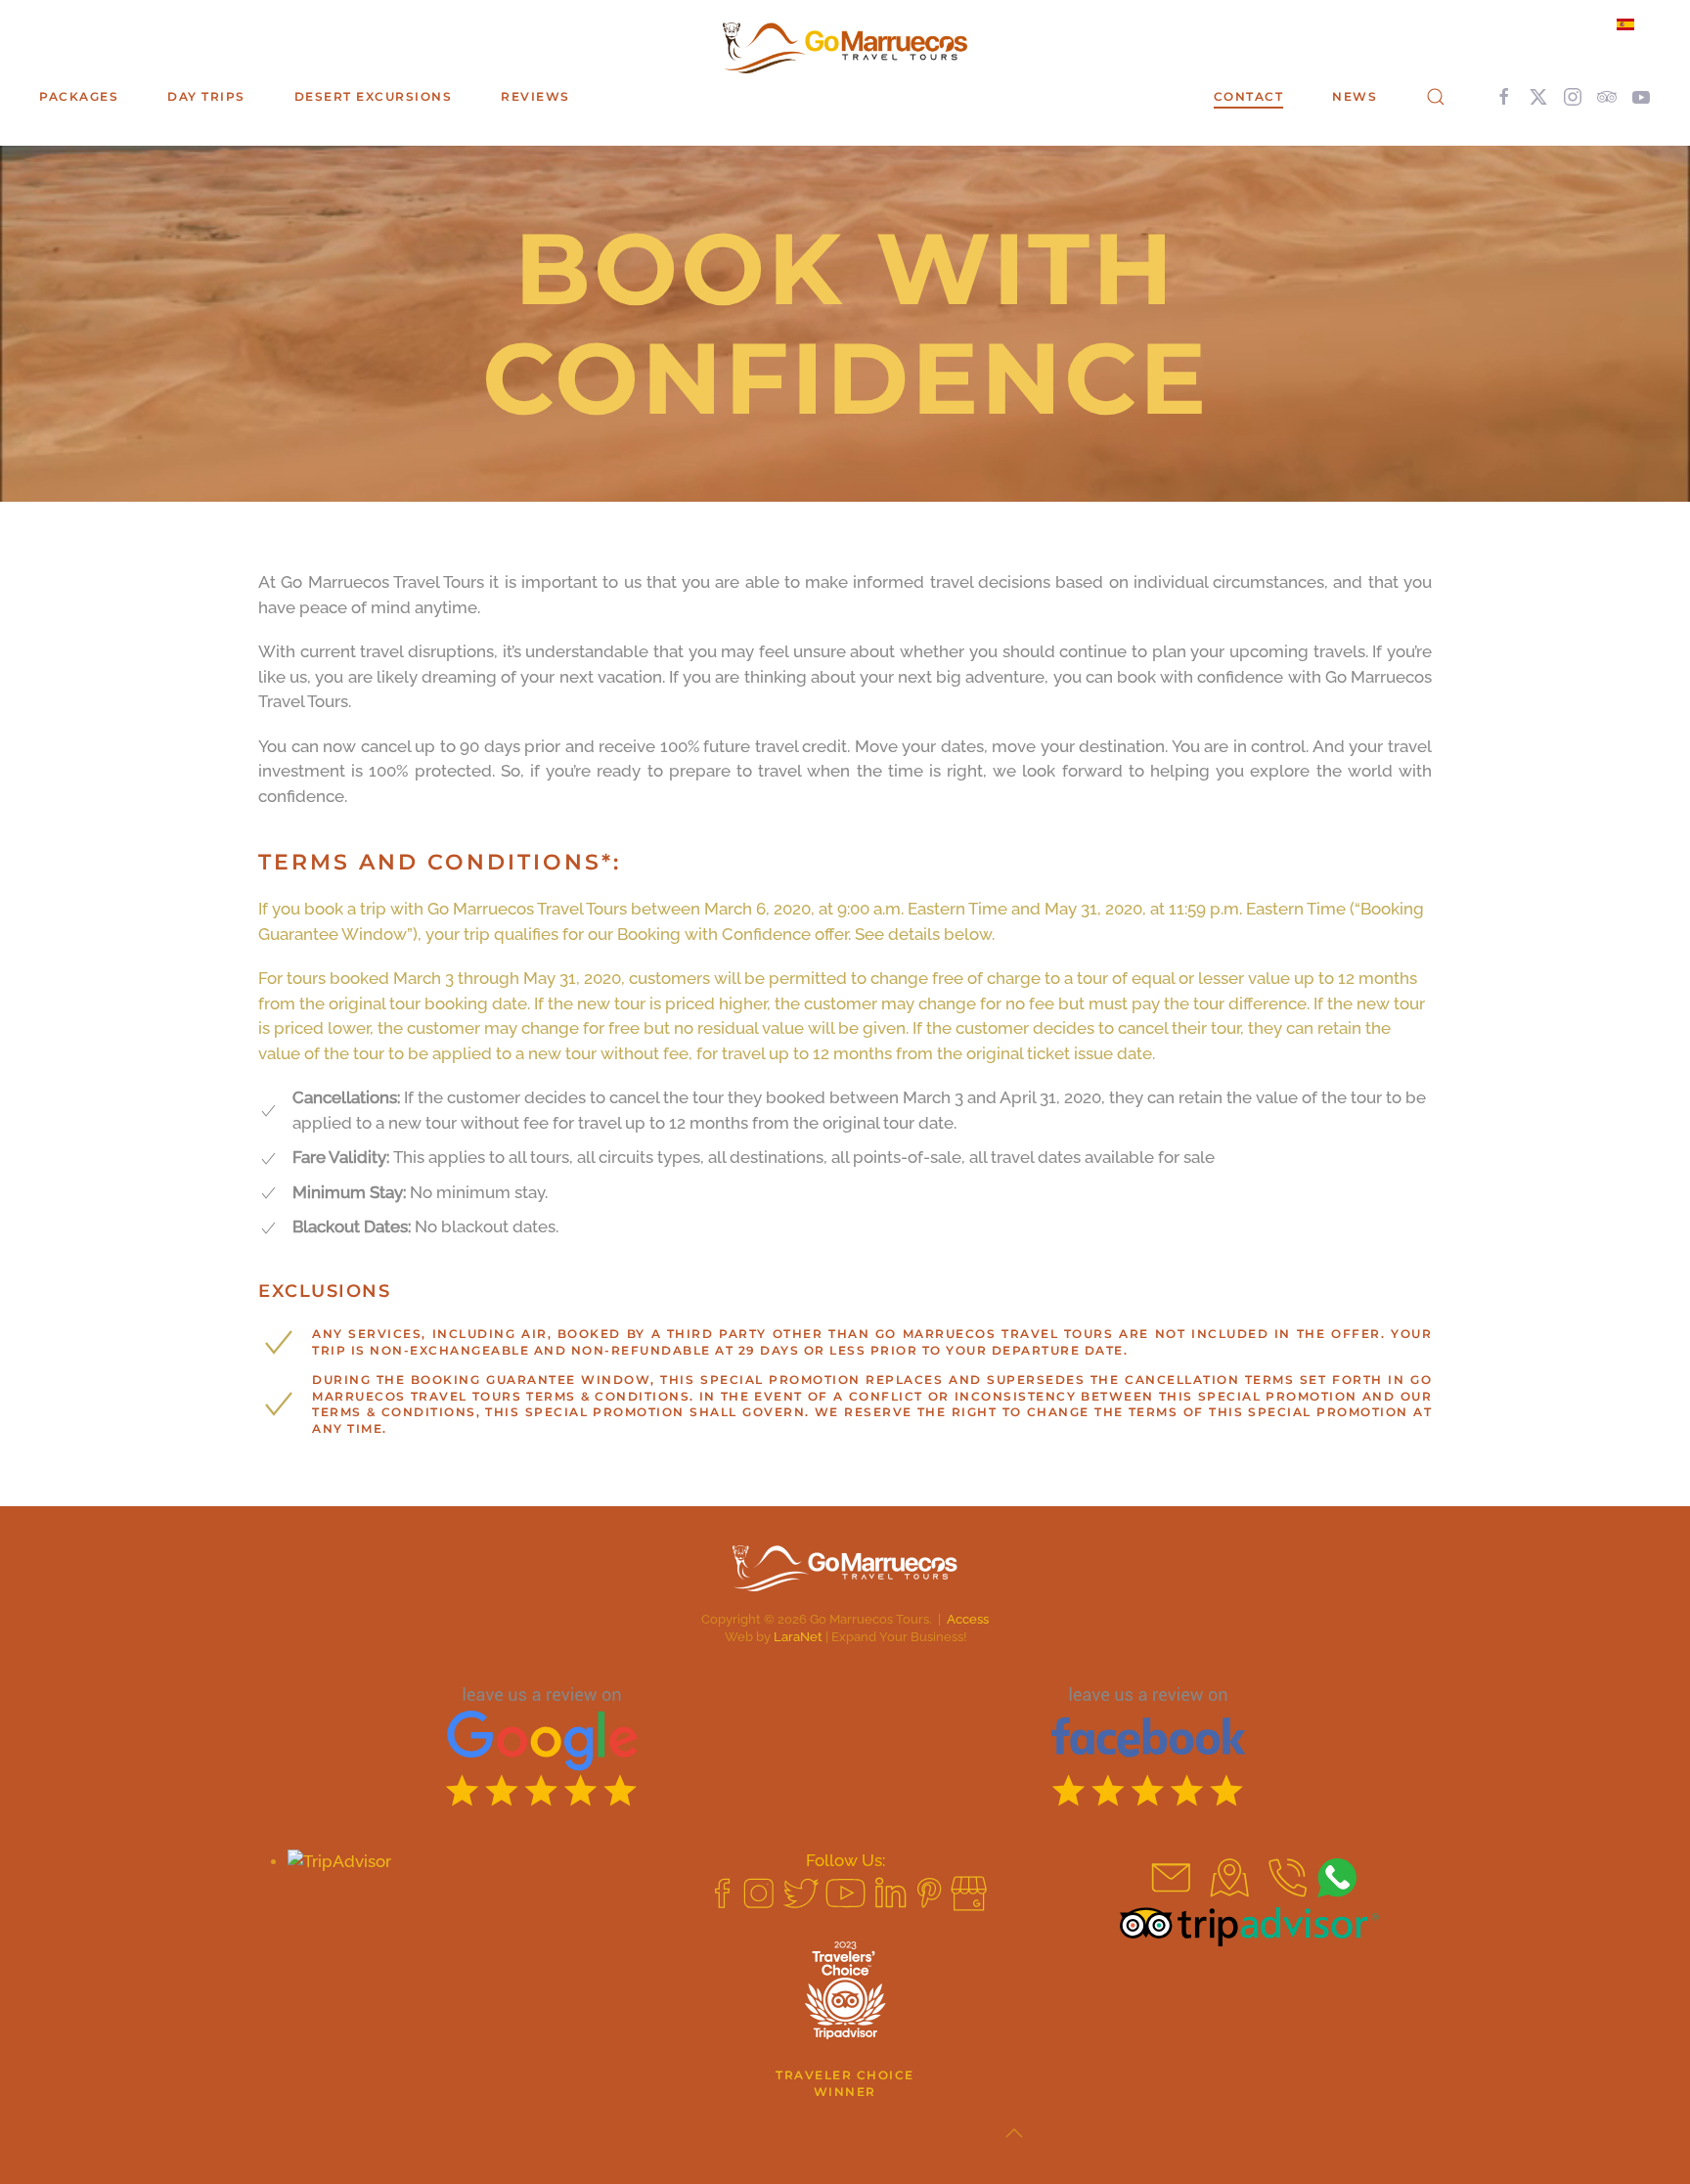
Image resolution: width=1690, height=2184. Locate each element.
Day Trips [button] (206, 96)
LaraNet (798, 1637)
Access (968, 1619)
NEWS (1355, 96)
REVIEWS (535, 96)
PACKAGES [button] (79, 96)
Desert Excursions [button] (374, 96)
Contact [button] (1249, 96)
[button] (1436, 97)
